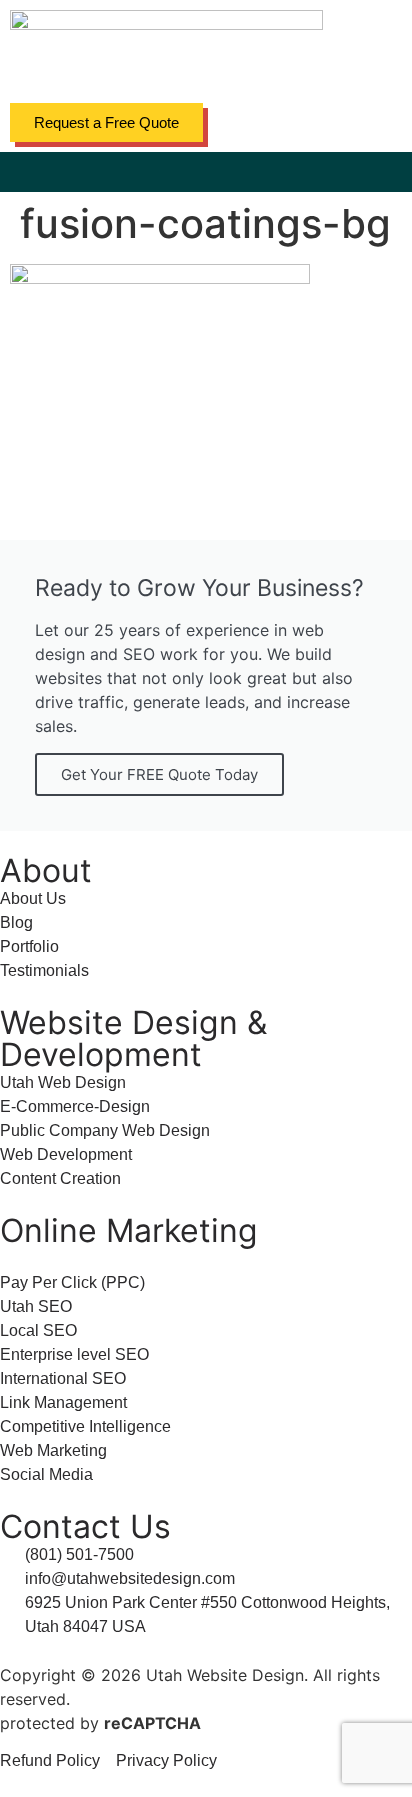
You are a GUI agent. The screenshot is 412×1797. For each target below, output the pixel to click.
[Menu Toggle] (206, 172)
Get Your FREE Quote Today (159, 774)
